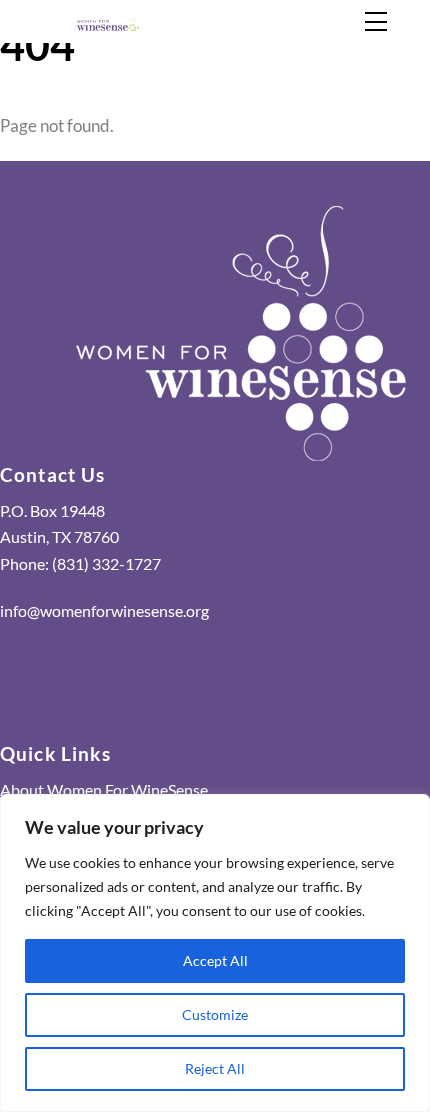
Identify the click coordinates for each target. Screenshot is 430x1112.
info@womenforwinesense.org (104, 610)
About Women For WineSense (104, 789)
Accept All (215, 960)
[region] (215, 953)
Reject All (215, 1068)
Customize (215, 1014)
